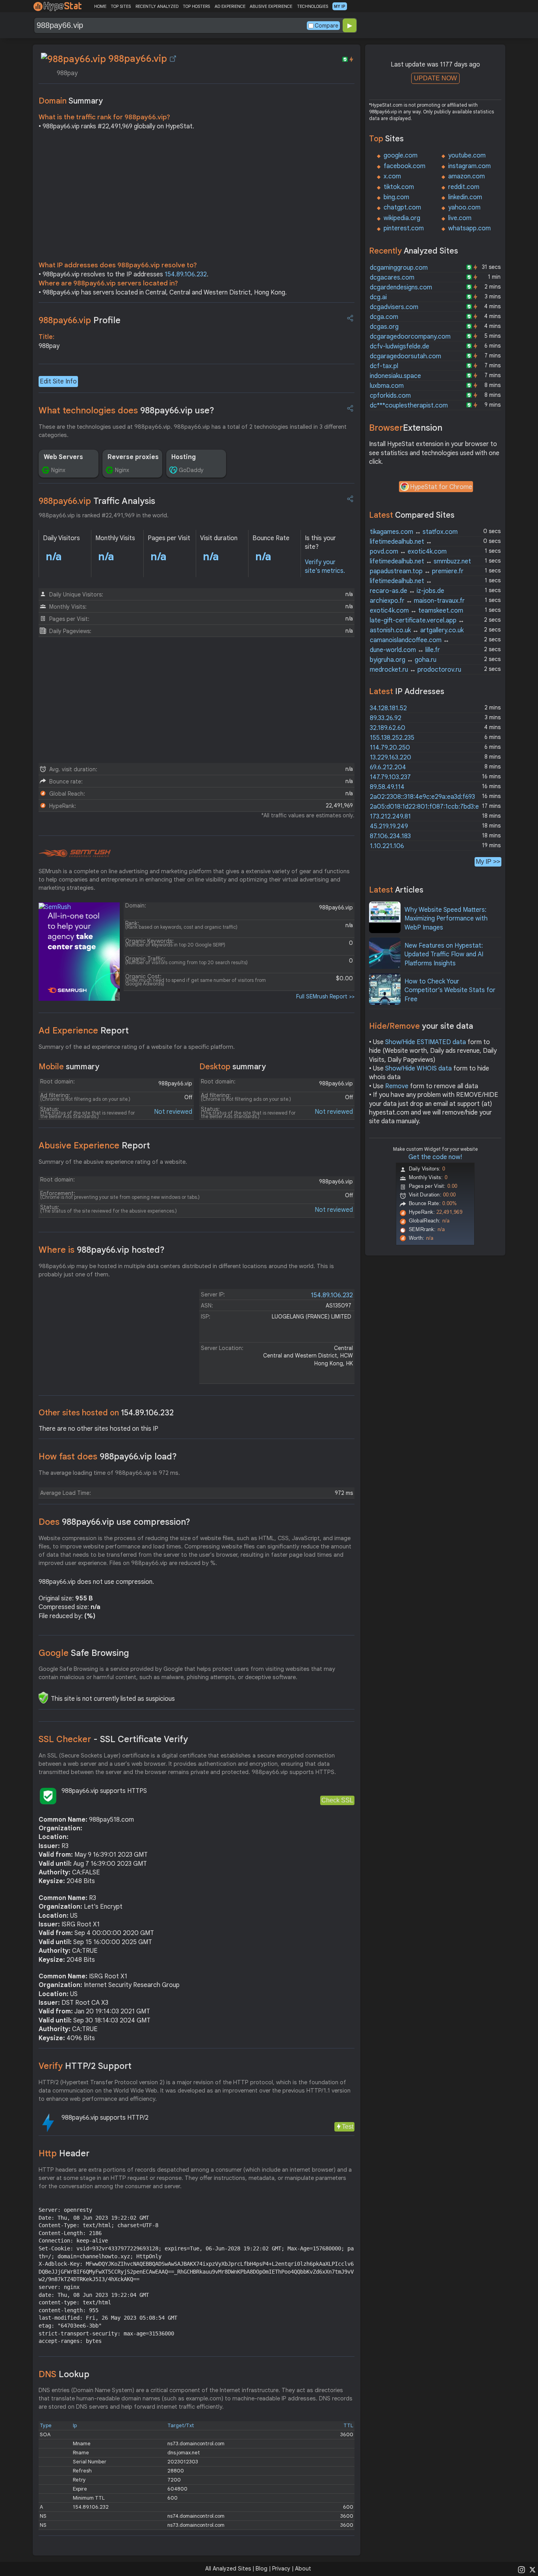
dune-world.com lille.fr (405, 650)
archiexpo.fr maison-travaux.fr (417, 601)
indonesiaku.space (395, 376)
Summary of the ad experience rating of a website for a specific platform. (137, 1047)
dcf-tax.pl (384, 366)
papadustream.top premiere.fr (417, 571)
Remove (397, 1086)
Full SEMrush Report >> (325, 996)
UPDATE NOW (435, 78)
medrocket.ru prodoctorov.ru (416, 670)
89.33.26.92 (386, 718)
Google (84, 1653)
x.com (392, 176)
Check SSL (337, 1800)
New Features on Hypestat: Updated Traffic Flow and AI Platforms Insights (444, 955)
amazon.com (467, 176)
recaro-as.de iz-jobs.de (407, 591)
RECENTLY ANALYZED (157, 6)
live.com (460, 218)
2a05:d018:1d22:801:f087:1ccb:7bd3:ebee (430, 807)
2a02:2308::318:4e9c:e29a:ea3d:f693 (422, 797)
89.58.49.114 (387, 787)
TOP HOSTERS (196, 6)
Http (64, 2153)
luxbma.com (387, 386)
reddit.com (464, 187)
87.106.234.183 (390, 836)
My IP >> (488, 862)
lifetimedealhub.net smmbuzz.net (420, 561)
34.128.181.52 (388, 708)
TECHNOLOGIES (313, 6)
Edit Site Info (58, 381)
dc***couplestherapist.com (409, 406)
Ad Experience (84, 1031)
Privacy (281, 2569)
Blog (262, 2569)
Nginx (58, 470)
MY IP (340, 6)
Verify (85, 2066)
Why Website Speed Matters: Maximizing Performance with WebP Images (446, 919)
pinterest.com (404, 228)
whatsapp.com (469, 228)
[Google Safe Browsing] (43, 1698)
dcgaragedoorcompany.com (410, 337)
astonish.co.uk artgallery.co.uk (417, 630)
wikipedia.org (402, 218)
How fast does (108, 1457)
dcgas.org (384, 327)
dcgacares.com (392, 278)
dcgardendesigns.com (401, 287)
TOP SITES (121, 6)
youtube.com (467, 156)
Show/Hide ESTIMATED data (426, 1042)
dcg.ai (378, 297)
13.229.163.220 (391, 757)
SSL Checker (113, 1739)
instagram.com (469, 166)
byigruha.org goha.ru (403, 660)
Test (348, 2127)
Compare (327, 26)
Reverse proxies (133, 457)
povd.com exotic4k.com (408, 552)
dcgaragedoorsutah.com (405, 356)
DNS (64, 2374)
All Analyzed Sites (228, 2569)
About (303, 2569)
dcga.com (384, 317)
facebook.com (404, 166)
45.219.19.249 (389, 826)
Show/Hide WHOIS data (418, 1069)
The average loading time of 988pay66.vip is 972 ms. (109, 1473)
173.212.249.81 (390, 817)
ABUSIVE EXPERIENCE (271, 6)
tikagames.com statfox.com (414, 532)
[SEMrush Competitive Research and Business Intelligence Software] (75, 854)
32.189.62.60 (388, 728)
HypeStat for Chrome (441, 487)
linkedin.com (465, 197)
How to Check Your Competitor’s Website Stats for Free (450, 990)
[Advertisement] (197, 198)
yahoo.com (464, 207)
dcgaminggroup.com (399, 268)
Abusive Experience (94, 1145)
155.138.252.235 (392, 738)
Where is (102, 1250)
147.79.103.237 (390, 777)
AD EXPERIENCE (230, 6)
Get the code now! (435, 1157)
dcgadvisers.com (394, 307)
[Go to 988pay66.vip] (173, 59)
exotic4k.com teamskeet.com (416, 611)
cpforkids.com (390, 396)
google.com (401, 156)
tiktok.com (399, 187)
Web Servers (63, 457)
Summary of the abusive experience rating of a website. (113, 1162)
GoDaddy (191, 470)
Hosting (184, 457)
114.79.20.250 (390, 748)
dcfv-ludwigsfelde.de (400, 346)
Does (114, 1522)
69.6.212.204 (388, 767)
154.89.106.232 (186, 274)
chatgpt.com (402, 207)
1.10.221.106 (387, 846)
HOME (100, 6)
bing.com (396, 197)
